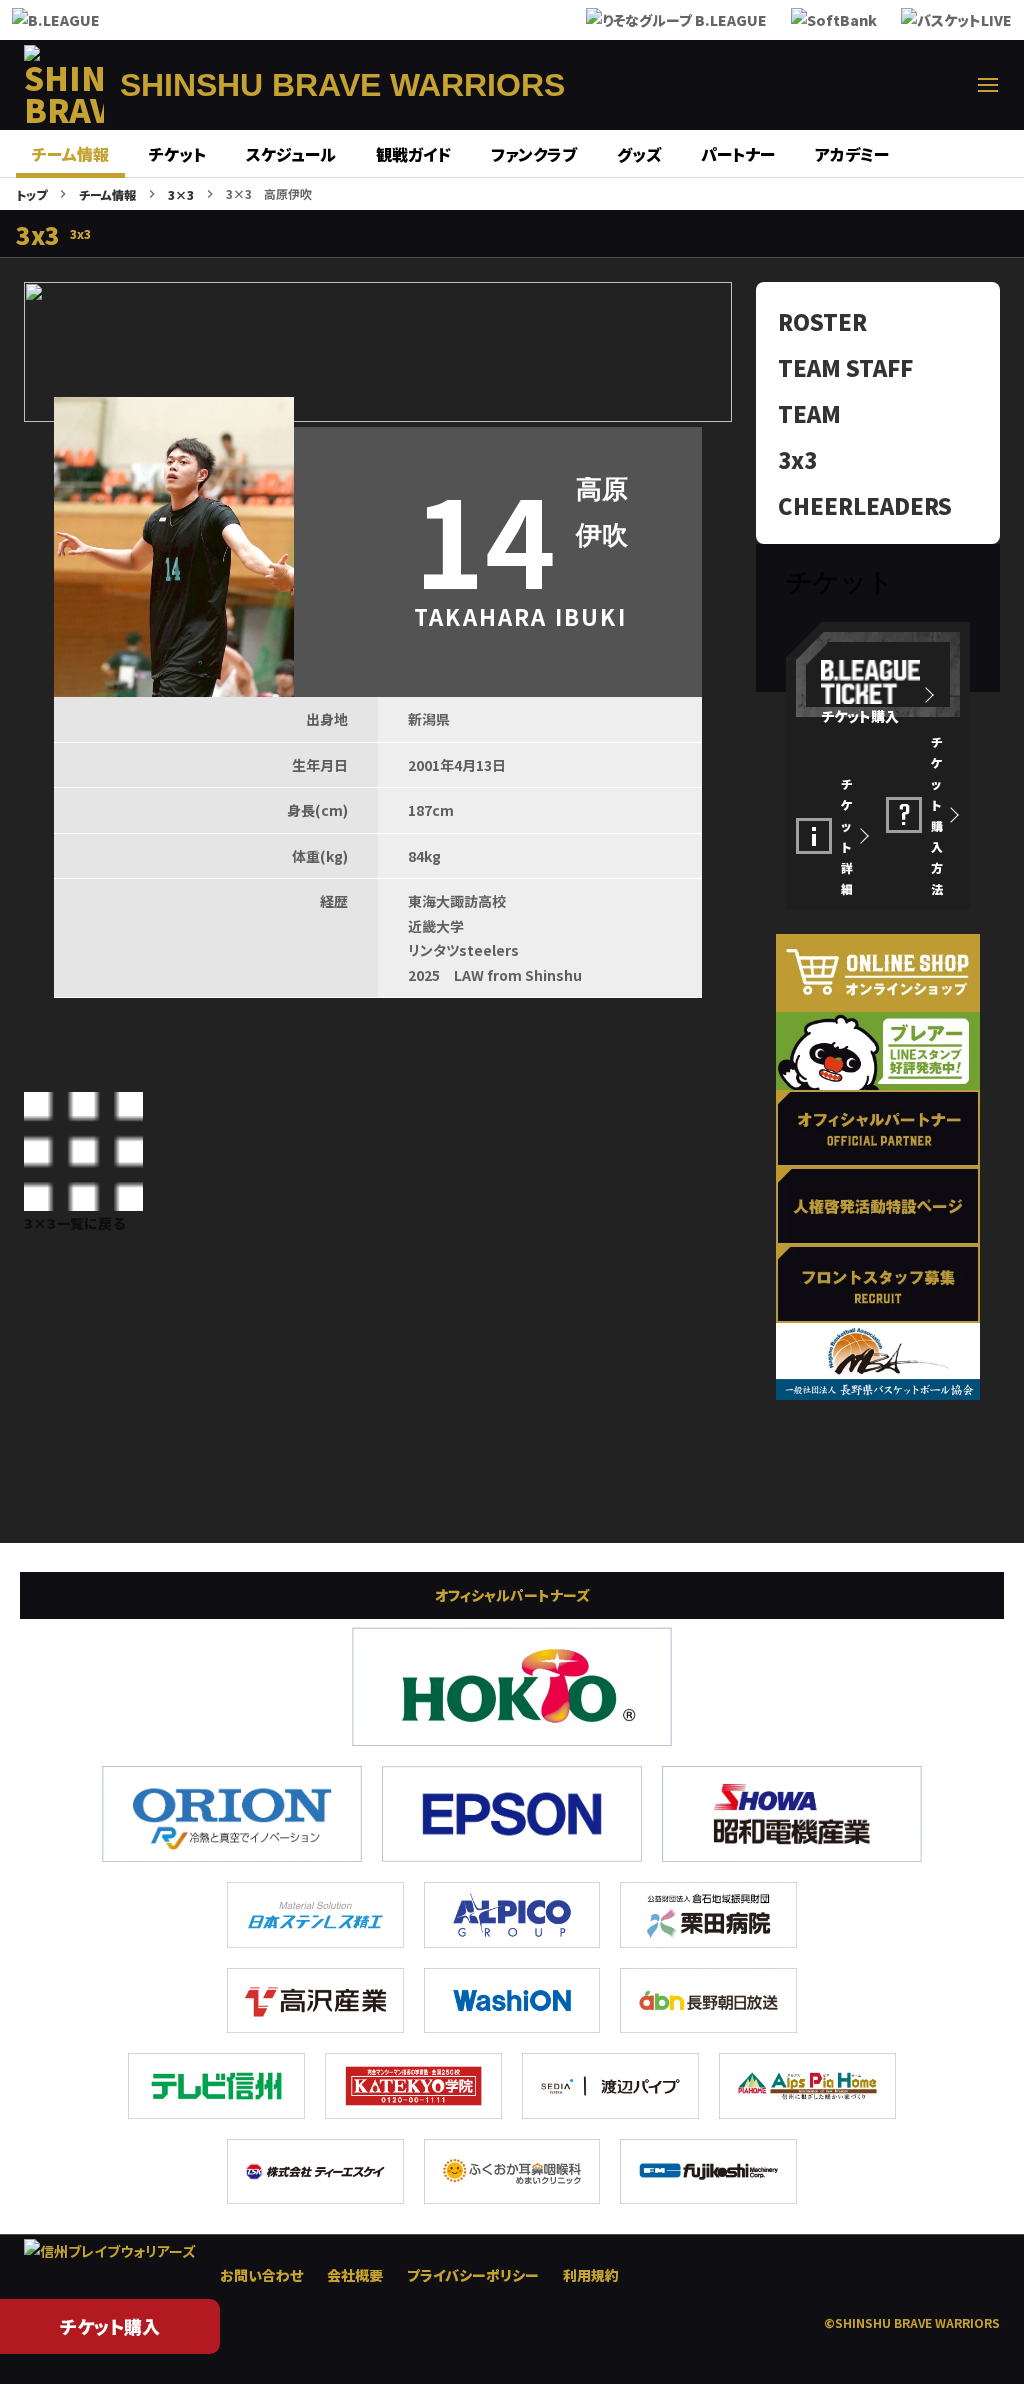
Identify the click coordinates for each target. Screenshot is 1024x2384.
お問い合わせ (261, 2275)
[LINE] (892, 85)
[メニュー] (988, 85)
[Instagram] (844, 85)
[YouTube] (940, 85)
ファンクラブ (534, 154)
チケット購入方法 (937, 815)
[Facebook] (796, 85)
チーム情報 (70, 154)
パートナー (738, 154)
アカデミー (852, 154)
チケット (177, 154)
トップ (31, 194)
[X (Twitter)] (748, 85)
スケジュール (291, 154)
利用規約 (591, 2275)
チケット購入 (110, 2326)
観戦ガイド (413, 154)
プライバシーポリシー (473, 2275)
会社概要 (355, 2275)
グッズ (639, 154)
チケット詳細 (847, 836)
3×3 (181, 194)
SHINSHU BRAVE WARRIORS (342, 85)
